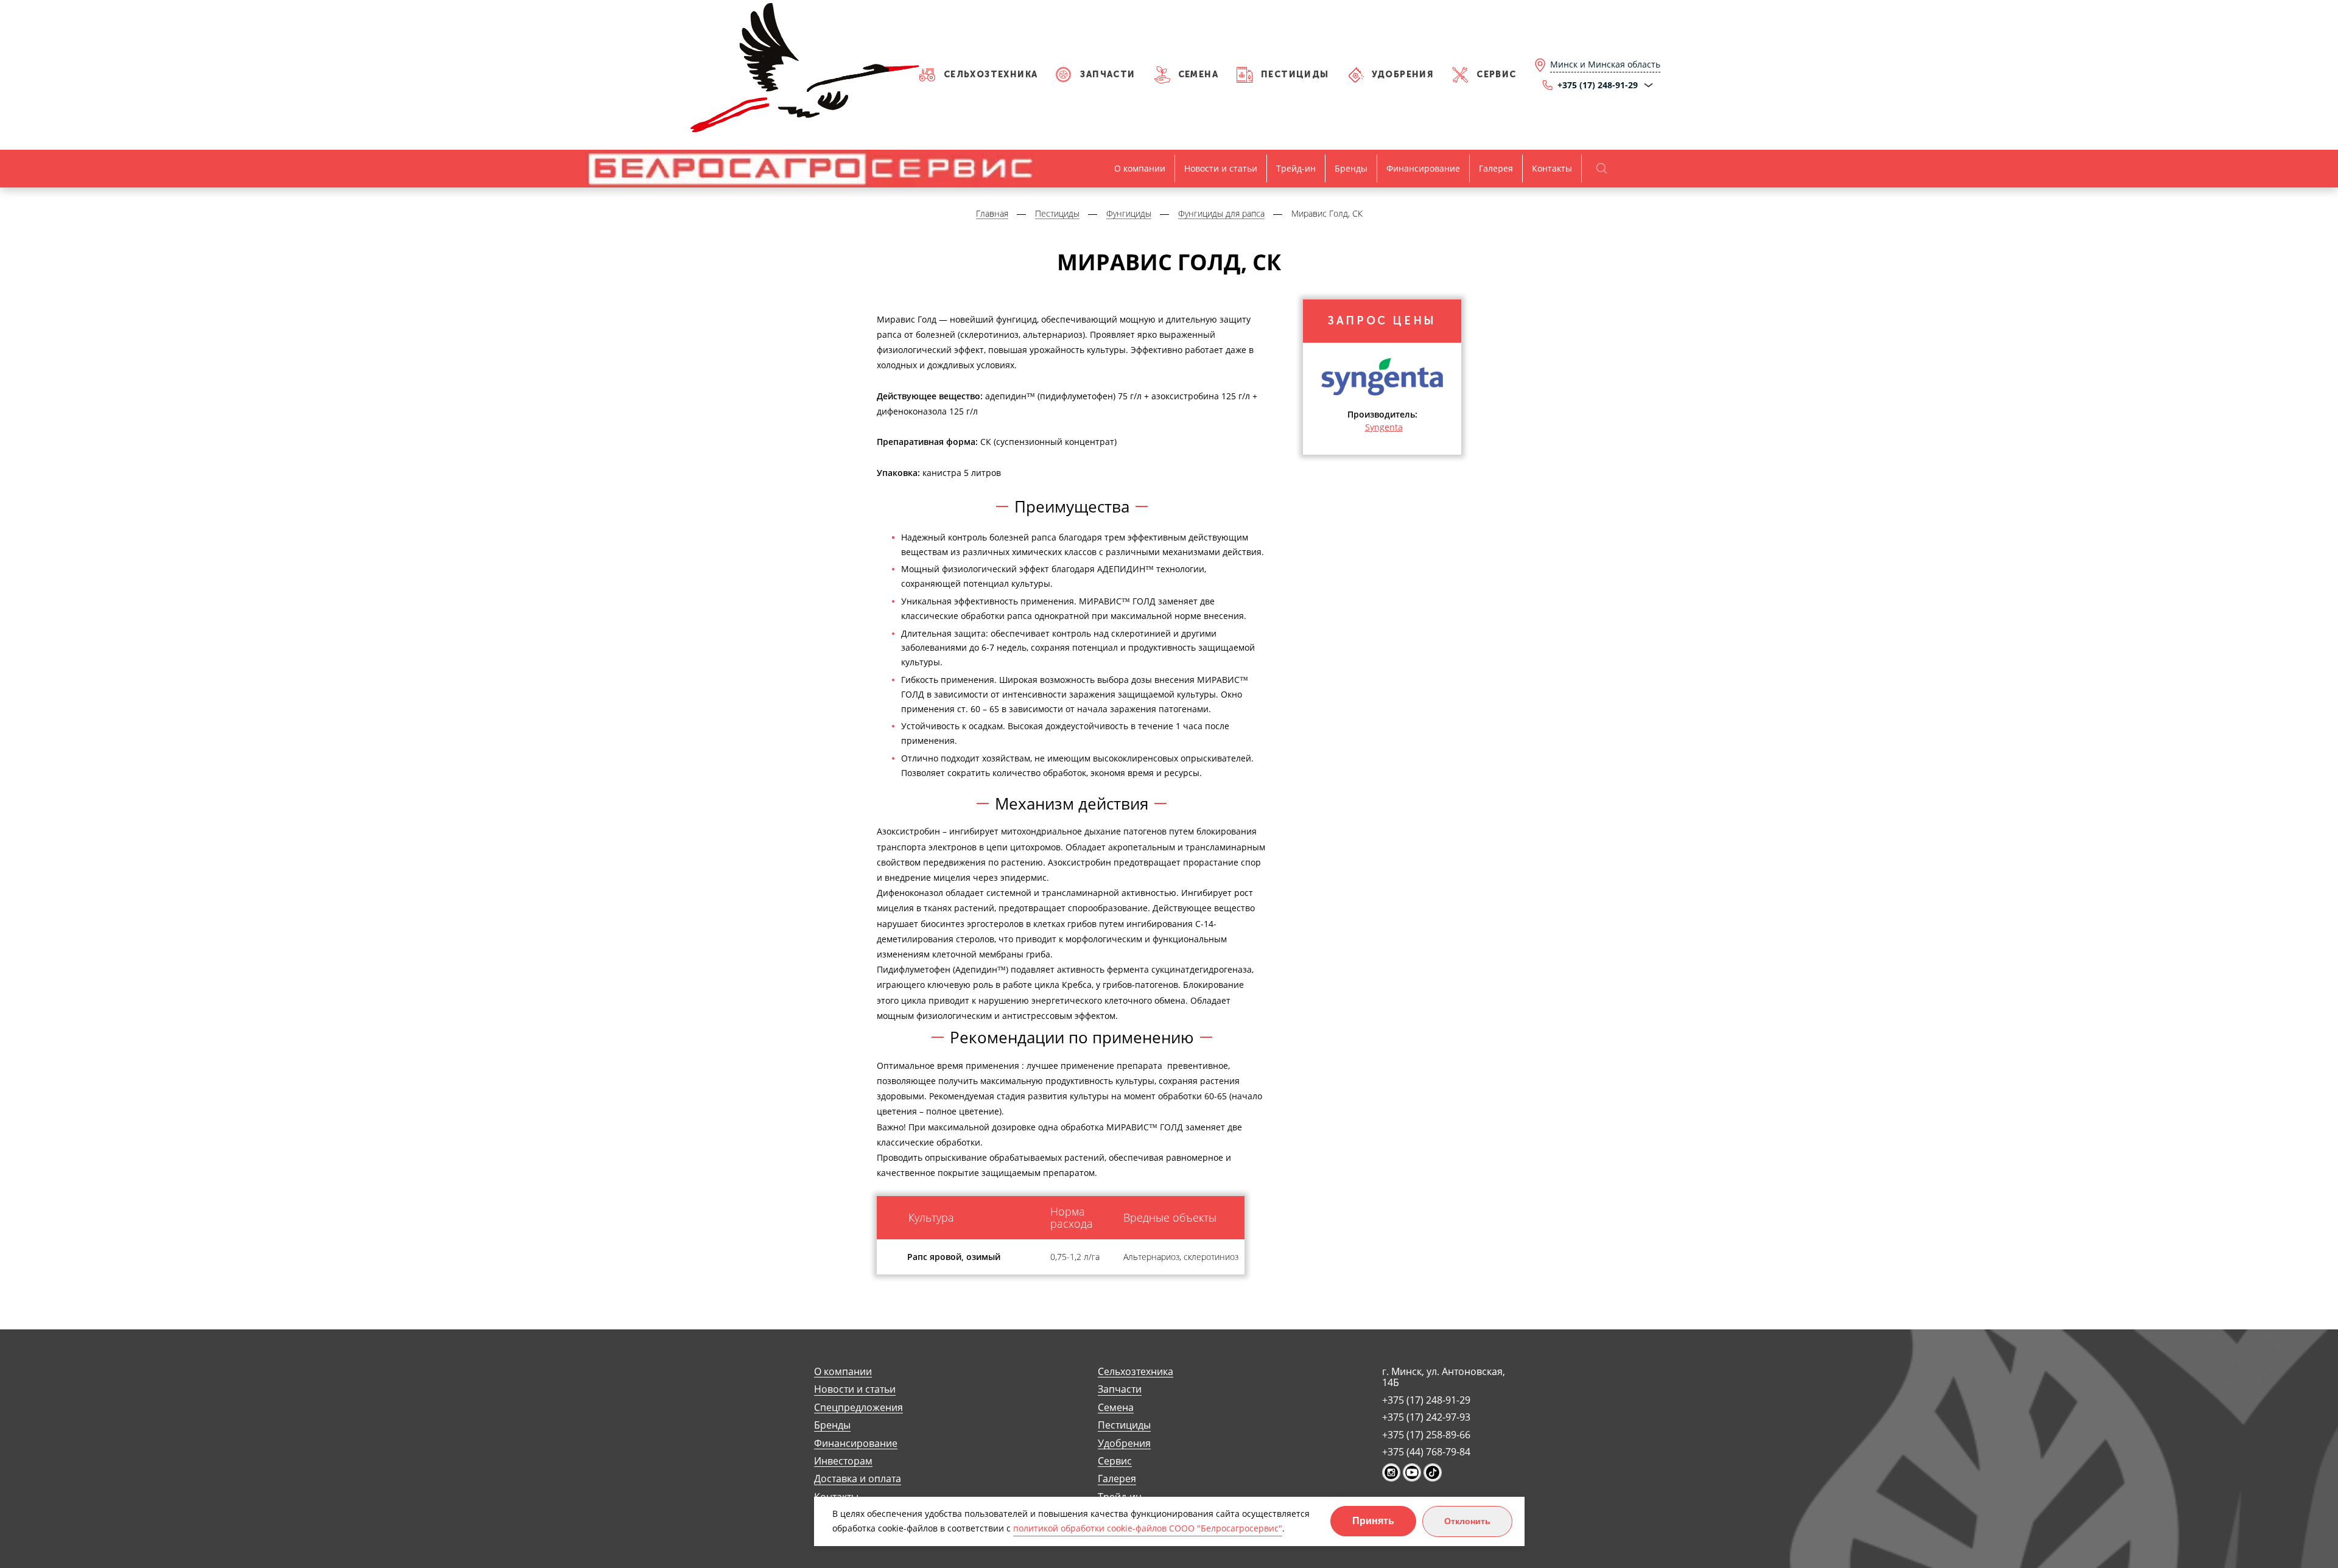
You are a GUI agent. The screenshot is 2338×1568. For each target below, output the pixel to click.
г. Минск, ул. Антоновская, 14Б (1444, 1377)
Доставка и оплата (858, 1479)
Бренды (1351, 168)
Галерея (1496, 168)
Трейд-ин (1296, 168)
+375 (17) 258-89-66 (1426, 1435)
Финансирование (1423, 168)
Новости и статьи (1221, 168)
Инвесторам (843, 1461)
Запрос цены (1382, 321)
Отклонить (1467, 1521)
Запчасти (1108, 75)
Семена (1198, 75)
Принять (1373, 1521)
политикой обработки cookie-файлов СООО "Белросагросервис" (1148, 1528)
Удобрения (1403, 75)
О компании (1140, 168)
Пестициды (1295, 75)
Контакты (1552, 168)
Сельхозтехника (991, 75)
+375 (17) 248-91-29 (1426, 1400)
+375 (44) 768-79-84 (1426, 1452)
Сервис (1496, 75)
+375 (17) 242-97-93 (1426, 1417)
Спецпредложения (858, 1408)
